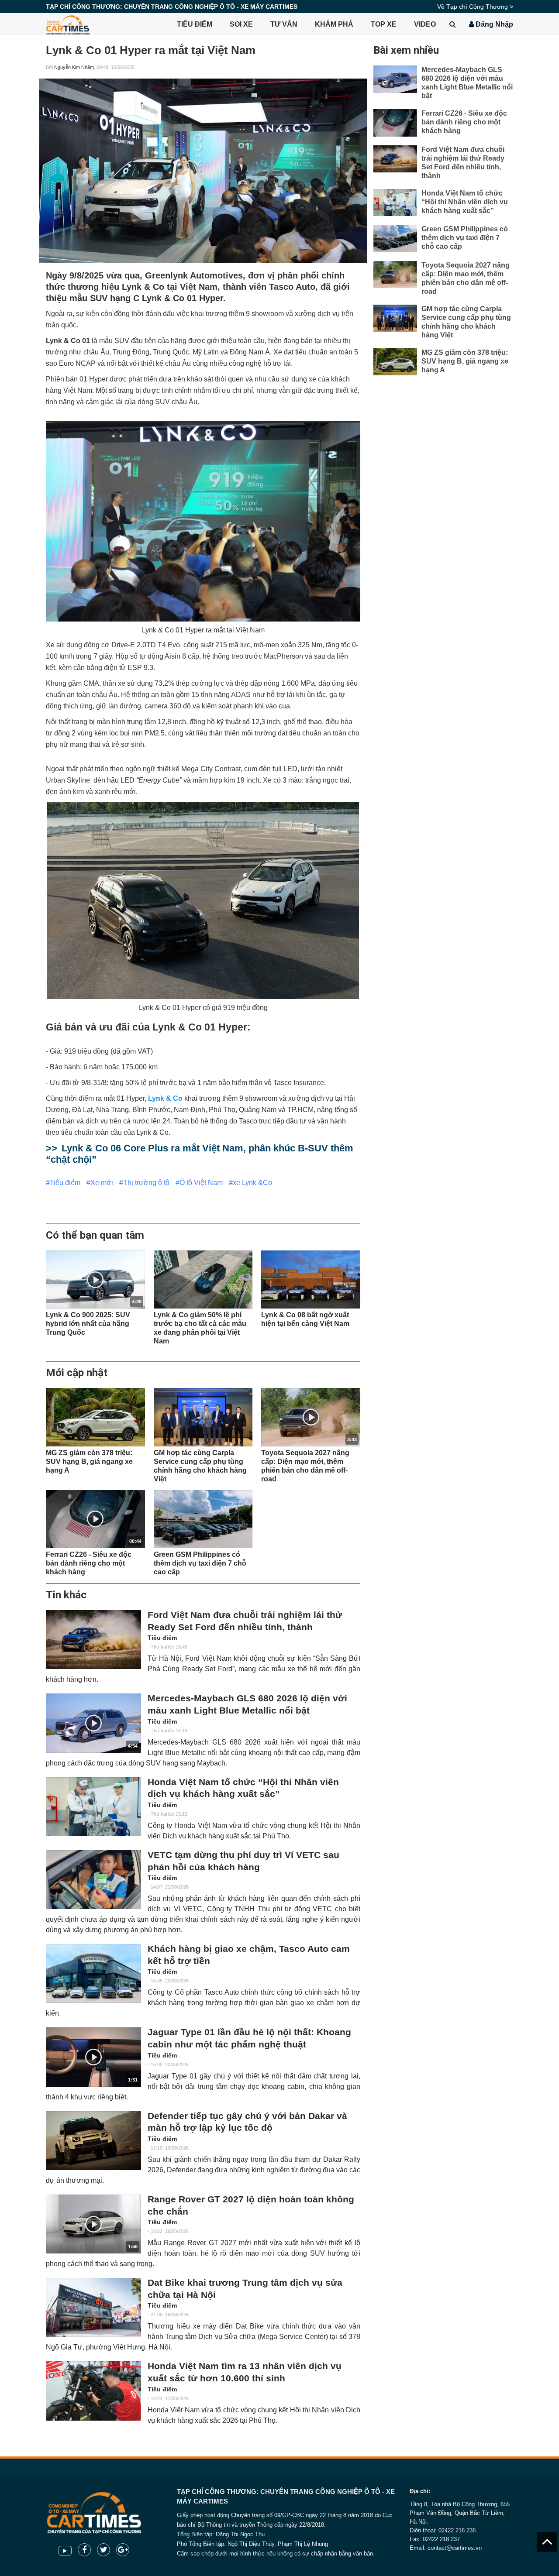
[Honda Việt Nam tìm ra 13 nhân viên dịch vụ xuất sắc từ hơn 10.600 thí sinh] (93, 2391)
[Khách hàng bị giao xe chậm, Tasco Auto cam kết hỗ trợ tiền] (93, 1973)
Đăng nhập (493, 24)
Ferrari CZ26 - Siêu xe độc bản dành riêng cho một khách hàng (464, 122)
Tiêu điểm (195, 24)
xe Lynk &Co (252, 1183)
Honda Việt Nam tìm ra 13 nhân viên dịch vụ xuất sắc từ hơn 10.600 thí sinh (245, 2372)
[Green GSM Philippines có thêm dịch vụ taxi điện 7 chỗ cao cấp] (203, 1519)
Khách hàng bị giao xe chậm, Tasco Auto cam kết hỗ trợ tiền (249, 1955)
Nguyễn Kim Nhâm (74, 67)
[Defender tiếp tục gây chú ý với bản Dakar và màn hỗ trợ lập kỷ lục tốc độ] (93, 2141)
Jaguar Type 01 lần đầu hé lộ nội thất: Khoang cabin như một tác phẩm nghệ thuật (249, 2038)
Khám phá (334, 24)
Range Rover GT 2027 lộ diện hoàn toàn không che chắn (251, 2205)
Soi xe (241, 24)
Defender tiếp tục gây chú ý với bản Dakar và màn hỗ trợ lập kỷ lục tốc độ (247, 2122)
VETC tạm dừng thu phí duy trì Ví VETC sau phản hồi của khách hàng (243, 1861)
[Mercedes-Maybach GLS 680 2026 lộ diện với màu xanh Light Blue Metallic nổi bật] (395, 79)
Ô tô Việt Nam (201, 1183)
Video (425, 24)
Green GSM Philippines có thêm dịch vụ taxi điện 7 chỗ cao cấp (465, 238)
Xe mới (102, 1183)
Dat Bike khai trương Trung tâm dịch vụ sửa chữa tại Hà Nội (245, 2289)
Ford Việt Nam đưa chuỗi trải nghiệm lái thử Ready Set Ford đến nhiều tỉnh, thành (245, 1621)
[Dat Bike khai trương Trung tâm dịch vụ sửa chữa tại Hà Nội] (93, 2307)
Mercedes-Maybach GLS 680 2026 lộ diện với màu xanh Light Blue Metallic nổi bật (247, 1704)
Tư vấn (284, 24)
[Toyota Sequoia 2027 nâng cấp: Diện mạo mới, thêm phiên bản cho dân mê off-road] (395, 275)
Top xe (384, 24)
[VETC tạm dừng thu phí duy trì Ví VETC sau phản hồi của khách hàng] (93, 1880)
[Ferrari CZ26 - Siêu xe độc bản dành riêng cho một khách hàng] (395, 123)
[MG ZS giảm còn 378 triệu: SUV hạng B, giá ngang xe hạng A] (95, 1417)
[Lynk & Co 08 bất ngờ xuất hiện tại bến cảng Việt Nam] (311, 1279)
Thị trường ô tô (146, 1183)
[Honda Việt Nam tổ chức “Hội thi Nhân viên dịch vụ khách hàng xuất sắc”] (93, 1807)
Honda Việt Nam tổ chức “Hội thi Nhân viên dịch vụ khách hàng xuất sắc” (243, 1788)
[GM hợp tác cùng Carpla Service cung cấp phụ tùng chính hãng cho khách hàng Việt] (203, 1417)
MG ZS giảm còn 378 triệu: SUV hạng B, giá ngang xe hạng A (465, 361)
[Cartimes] (68, 24)
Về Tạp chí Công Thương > (475, 7)
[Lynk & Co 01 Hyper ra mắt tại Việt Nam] (203, 171)
